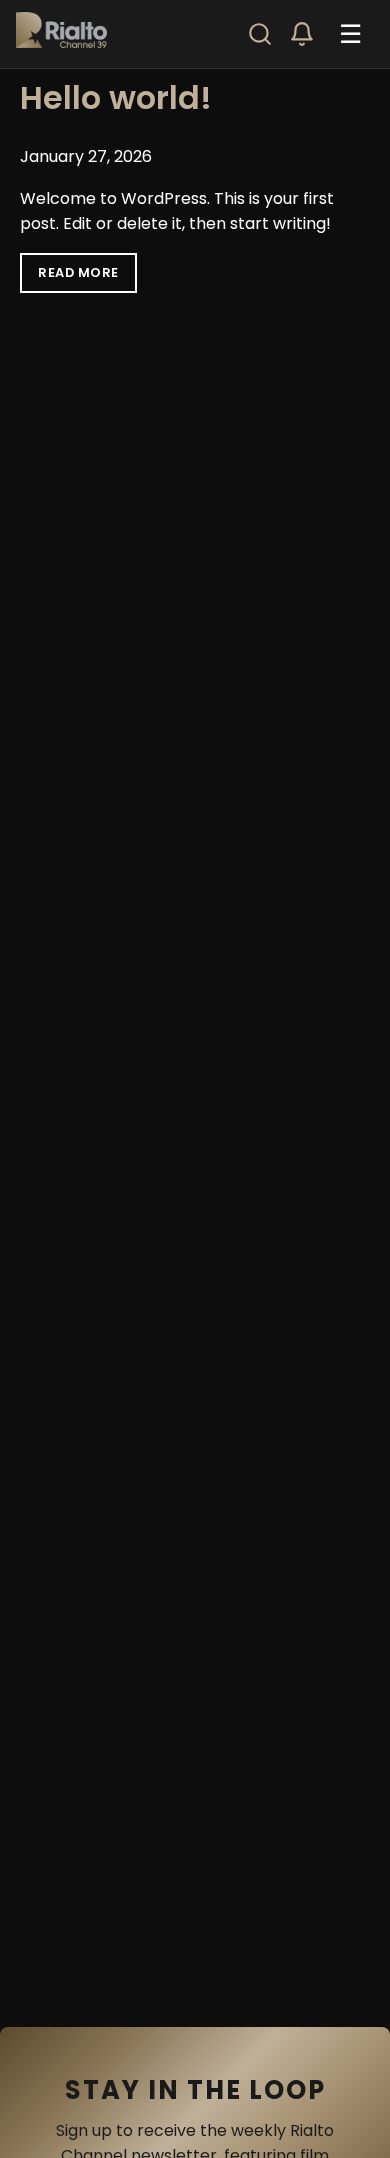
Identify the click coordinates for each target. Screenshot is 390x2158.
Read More (78, 272)
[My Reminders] (302, 34)
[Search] (260, 34)
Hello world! (116, 97)
